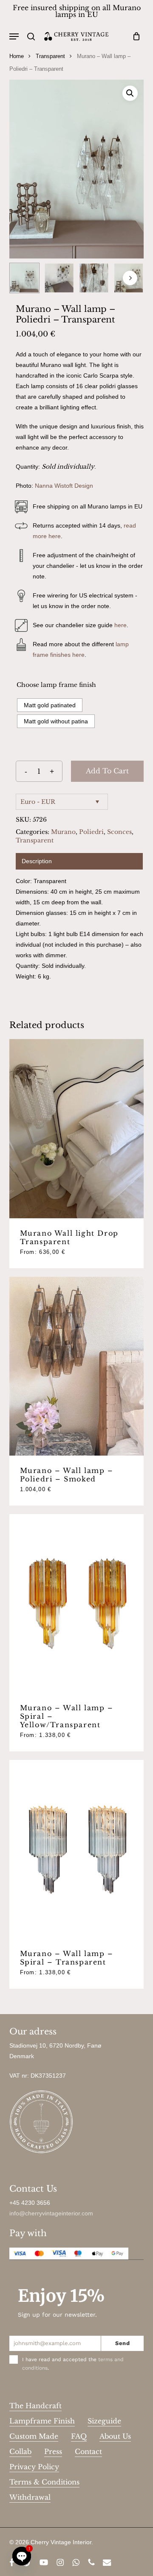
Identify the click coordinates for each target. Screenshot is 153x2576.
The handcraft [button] (35, 2406)
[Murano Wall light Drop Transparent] (77, 1128)
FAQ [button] (79, 2436)
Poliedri (91, 832)
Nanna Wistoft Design (64, 486)
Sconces (119, 832)
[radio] (50, 705)
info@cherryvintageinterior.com (51, 2213)
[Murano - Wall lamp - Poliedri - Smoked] (77, 1366)
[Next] (130, 278)
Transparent (50, 56)
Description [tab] (37, 861)
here (120, 625)
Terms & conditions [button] (44, 2482)
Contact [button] (88, 2451)
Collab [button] (20, 2451)
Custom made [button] (34, 2436)
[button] (14, 36)
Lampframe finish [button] (42, 2421)
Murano (63, 832)
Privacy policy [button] (34, 2467)
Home (17, 56)
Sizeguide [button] (104, 2421)
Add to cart (107, 771)
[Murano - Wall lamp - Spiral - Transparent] (77, 1849)
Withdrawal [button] (30, 2497)
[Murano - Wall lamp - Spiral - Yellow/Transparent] (77, 1603)
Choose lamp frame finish (56, 685)
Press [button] (53, 2451)
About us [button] (115, 2436)
